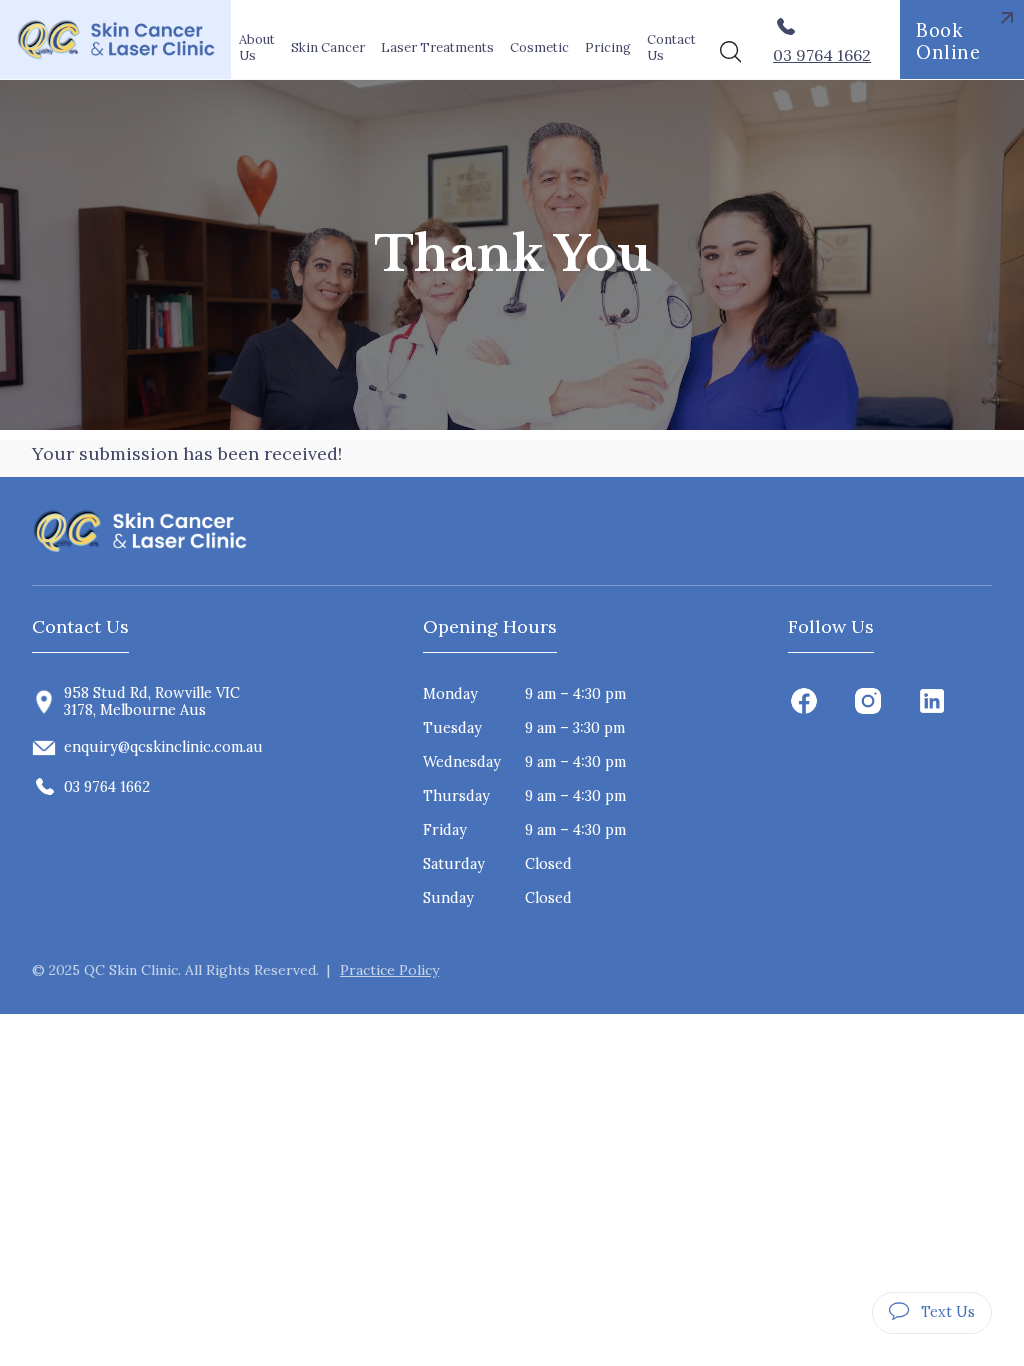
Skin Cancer (328, 47)
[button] (328, 47)
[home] (115, 39)
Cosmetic (539, 47)
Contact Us (671, 47)
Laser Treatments (437, 47)
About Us (257, 47)
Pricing (608, 47)
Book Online (948, 41)
